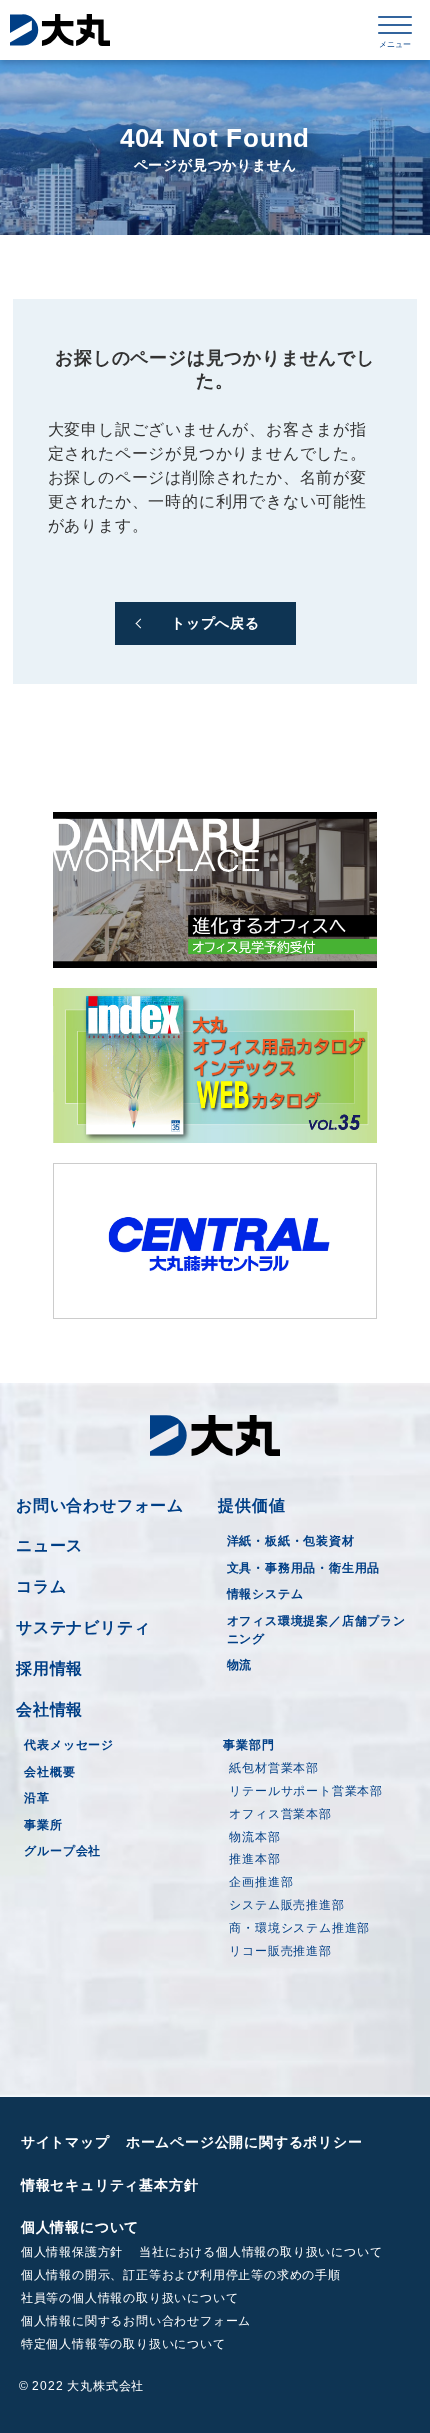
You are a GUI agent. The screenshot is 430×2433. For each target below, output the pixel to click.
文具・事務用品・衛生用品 (304, 1568)
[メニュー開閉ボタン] (395, 30)
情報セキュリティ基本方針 (110, 2185)
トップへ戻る (215, 623)
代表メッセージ (69, 1745)
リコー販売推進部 (280, 1951)
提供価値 (251, 1505)
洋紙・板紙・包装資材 (291, 1541)
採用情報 (49, 1668)
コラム (41, 1586)
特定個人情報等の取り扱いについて (123, 2344)
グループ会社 (62, 1851)
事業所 (43, 1825)
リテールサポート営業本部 (306, 1791)
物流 (240, 1665)
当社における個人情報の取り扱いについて (260, 2252)
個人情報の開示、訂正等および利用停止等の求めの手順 (181, 2275)
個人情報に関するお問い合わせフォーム (136, 2321)
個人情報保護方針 (72, 2252)
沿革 (37, 1798)
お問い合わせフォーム (100, 1505)
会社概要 (49, 1772)
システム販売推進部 (286, 1905)
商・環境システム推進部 (299, 1928)
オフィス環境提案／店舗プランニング (316, 1630)
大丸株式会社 (60, 30)
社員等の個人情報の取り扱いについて (130, 2298)
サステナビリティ (83, 1627)
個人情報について (80, 2227)
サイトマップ (65, 2142)
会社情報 (49, 1709)
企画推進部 (261, 1882)
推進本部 (254, 1859)
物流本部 (254, 1837)
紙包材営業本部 (274, 1768)
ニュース (49, 1545)
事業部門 (248, 1745)
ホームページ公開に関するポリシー (244, 2142)
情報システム (265, 1594)
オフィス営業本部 (280, 1814)
